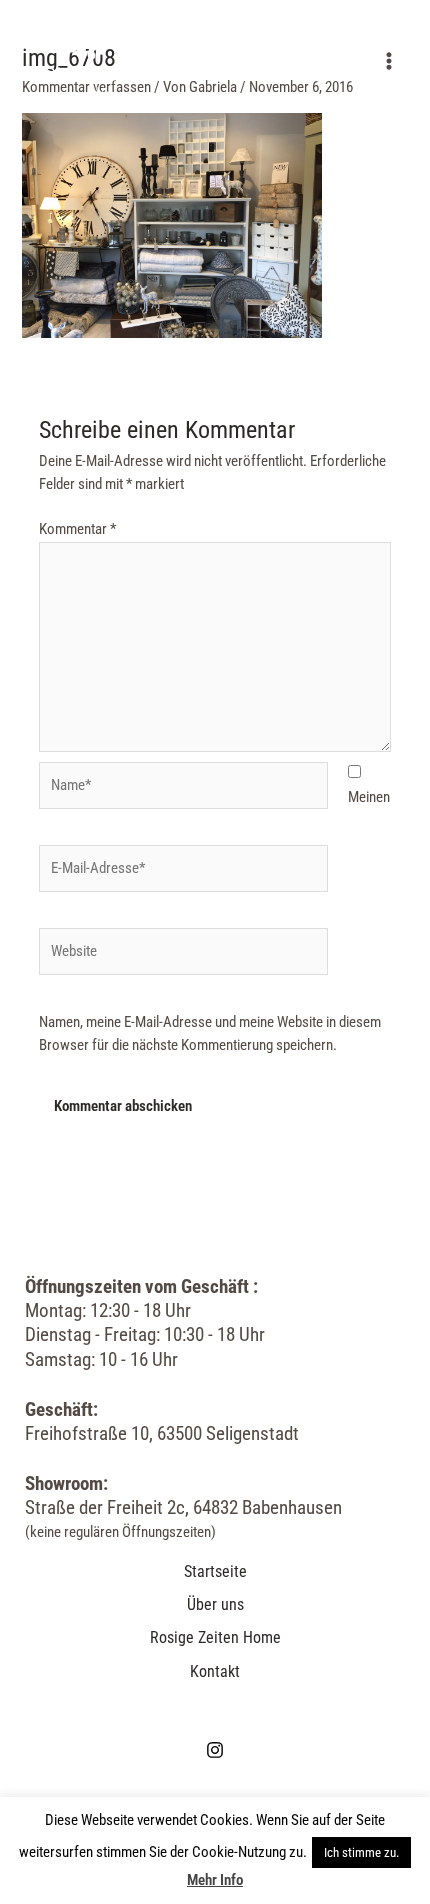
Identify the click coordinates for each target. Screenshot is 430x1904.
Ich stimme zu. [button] (361, 1852)
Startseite (215, 1571)
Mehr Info (215, 1880)
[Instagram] (215, 1750)
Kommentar (77, 529)
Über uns (215, 1604)
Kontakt (215, 1671)
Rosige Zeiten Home (215, 1637)
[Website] (183, 955)
